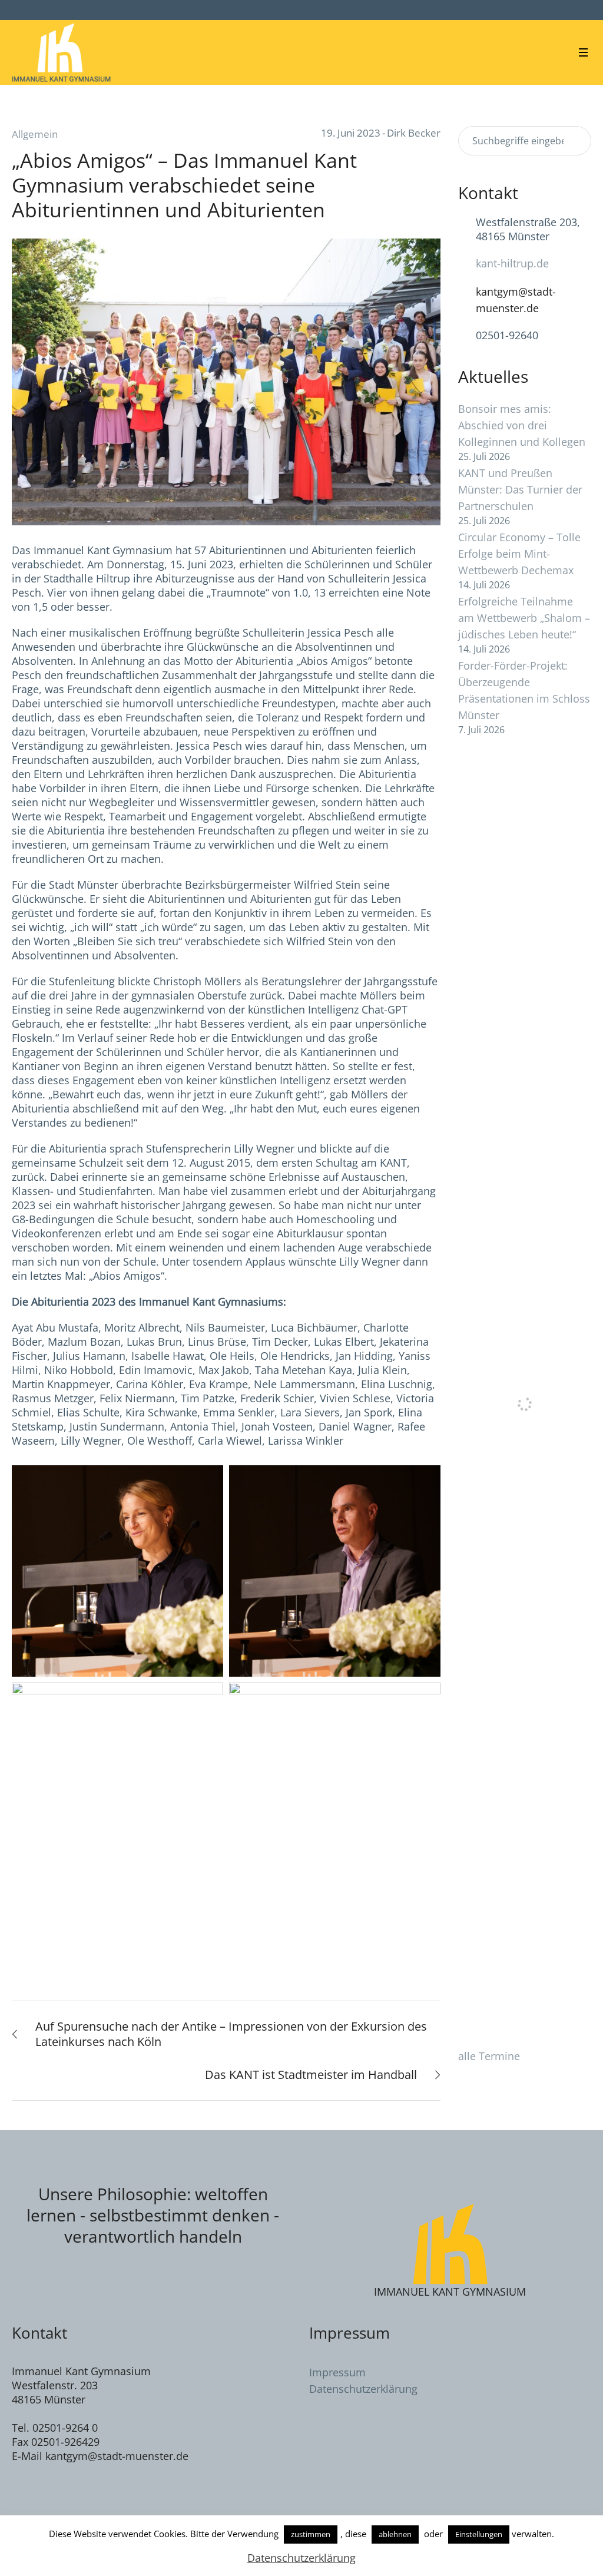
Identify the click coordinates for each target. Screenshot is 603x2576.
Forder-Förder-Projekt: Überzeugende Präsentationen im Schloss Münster (524, 690)
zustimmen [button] (311, 2534)
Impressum (337, 2372)
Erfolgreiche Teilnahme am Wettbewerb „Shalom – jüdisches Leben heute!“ (524, 618)
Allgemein (35, 134)
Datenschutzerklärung (363, 2389)
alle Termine (489, 2056)
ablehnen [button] (395, 2534)
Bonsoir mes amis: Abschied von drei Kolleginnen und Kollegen (522, 425)
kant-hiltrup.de (512, 263)
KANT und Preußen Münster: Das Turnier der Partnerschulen (520, 489)
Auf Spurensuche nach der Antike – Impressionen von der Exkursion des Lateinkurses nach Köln (231, 2034)
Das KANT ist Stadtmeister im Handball (311, 2075)
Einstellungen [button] (479, 2534)
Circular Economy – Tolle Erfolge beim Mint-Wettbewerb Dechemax (519, 554)
